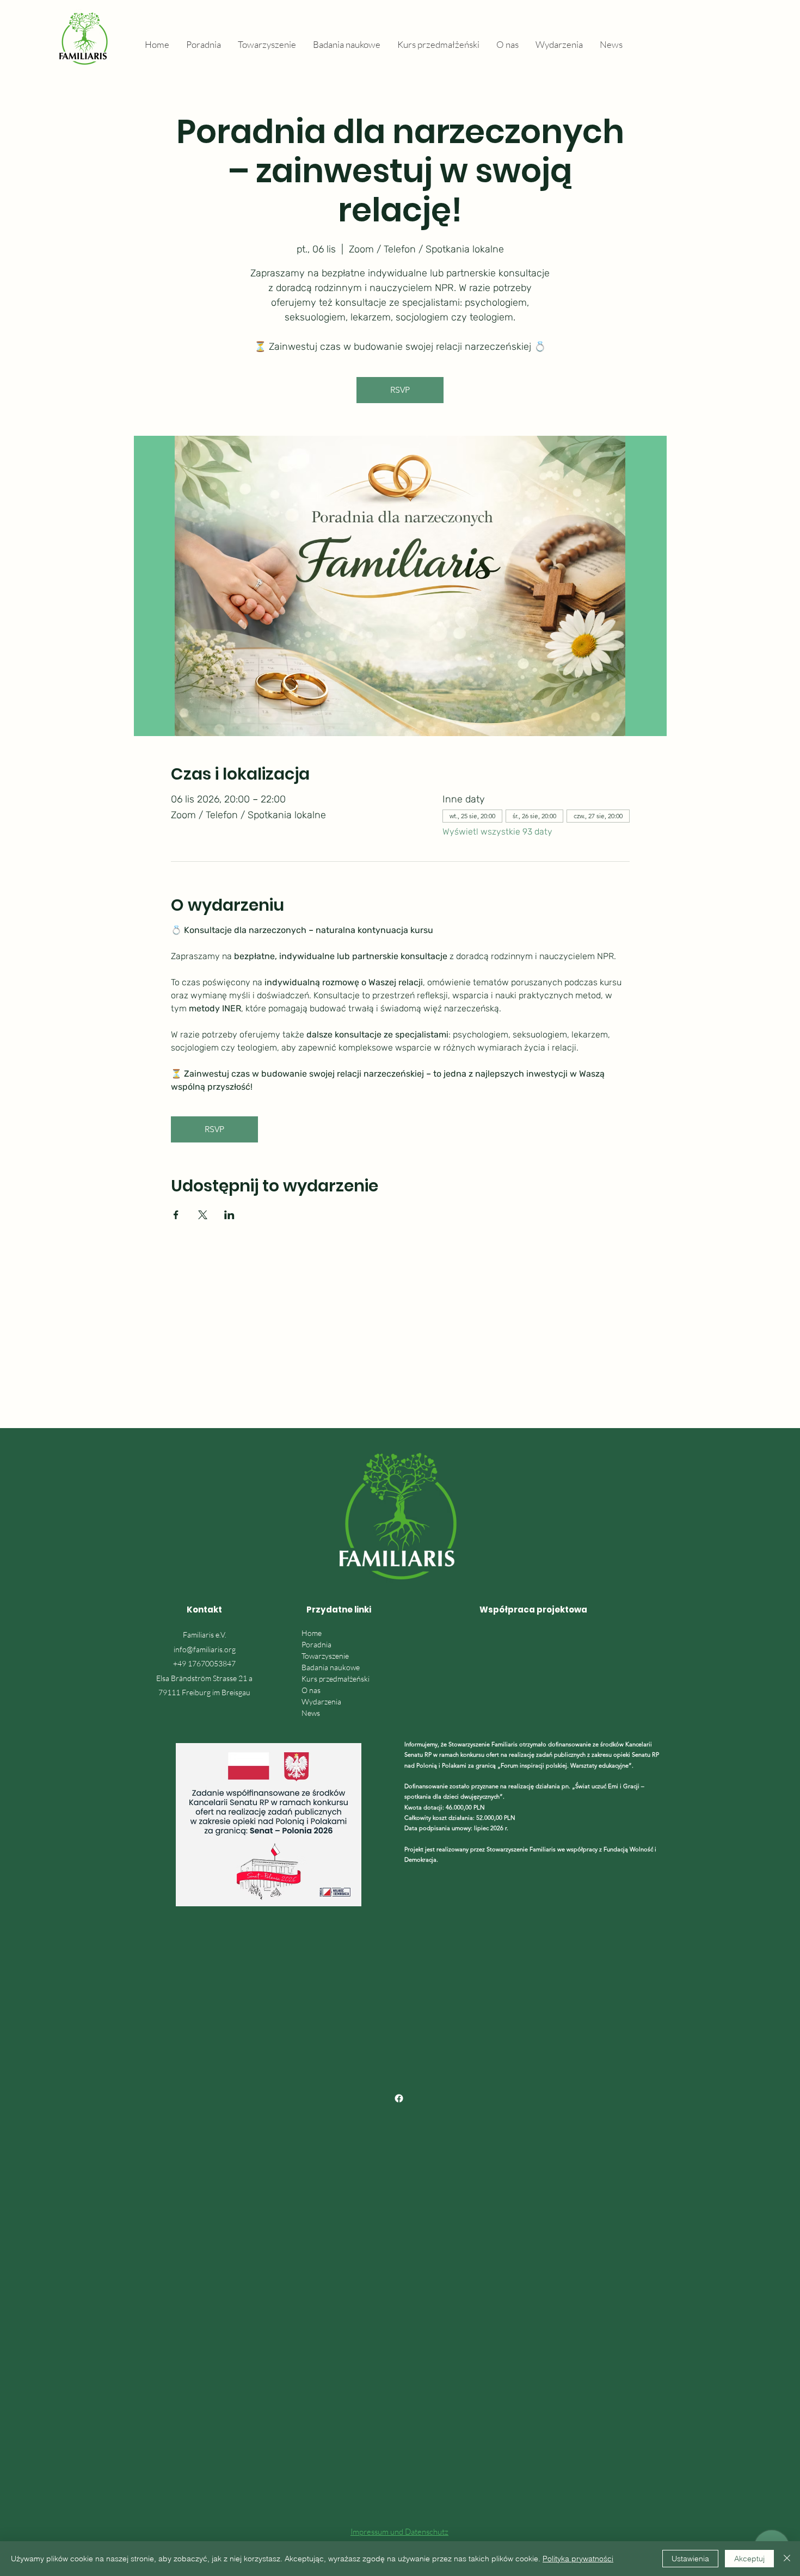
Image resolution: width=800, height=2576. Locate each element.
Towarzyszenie (325, 1656)
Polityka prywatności (578, 2559)
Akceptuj (749, 2559)
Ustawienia (690, 2559)
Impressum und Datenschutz (399, 2532)
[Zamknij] (787, 2559)
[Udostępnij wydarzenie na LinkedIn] (229, 1215)
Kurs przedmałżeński (336, 1679)
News (311, 1713)
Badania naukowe (331, 1667)
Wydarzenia (321, 1701)
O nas (311, 1690)
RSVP (400, 390)
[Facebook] (399, 2098)
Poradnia (316, 1644)
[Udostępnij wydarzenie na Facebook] (176, 1215)
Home (312, 1633)
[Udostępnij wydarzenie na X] (203, 1215)
